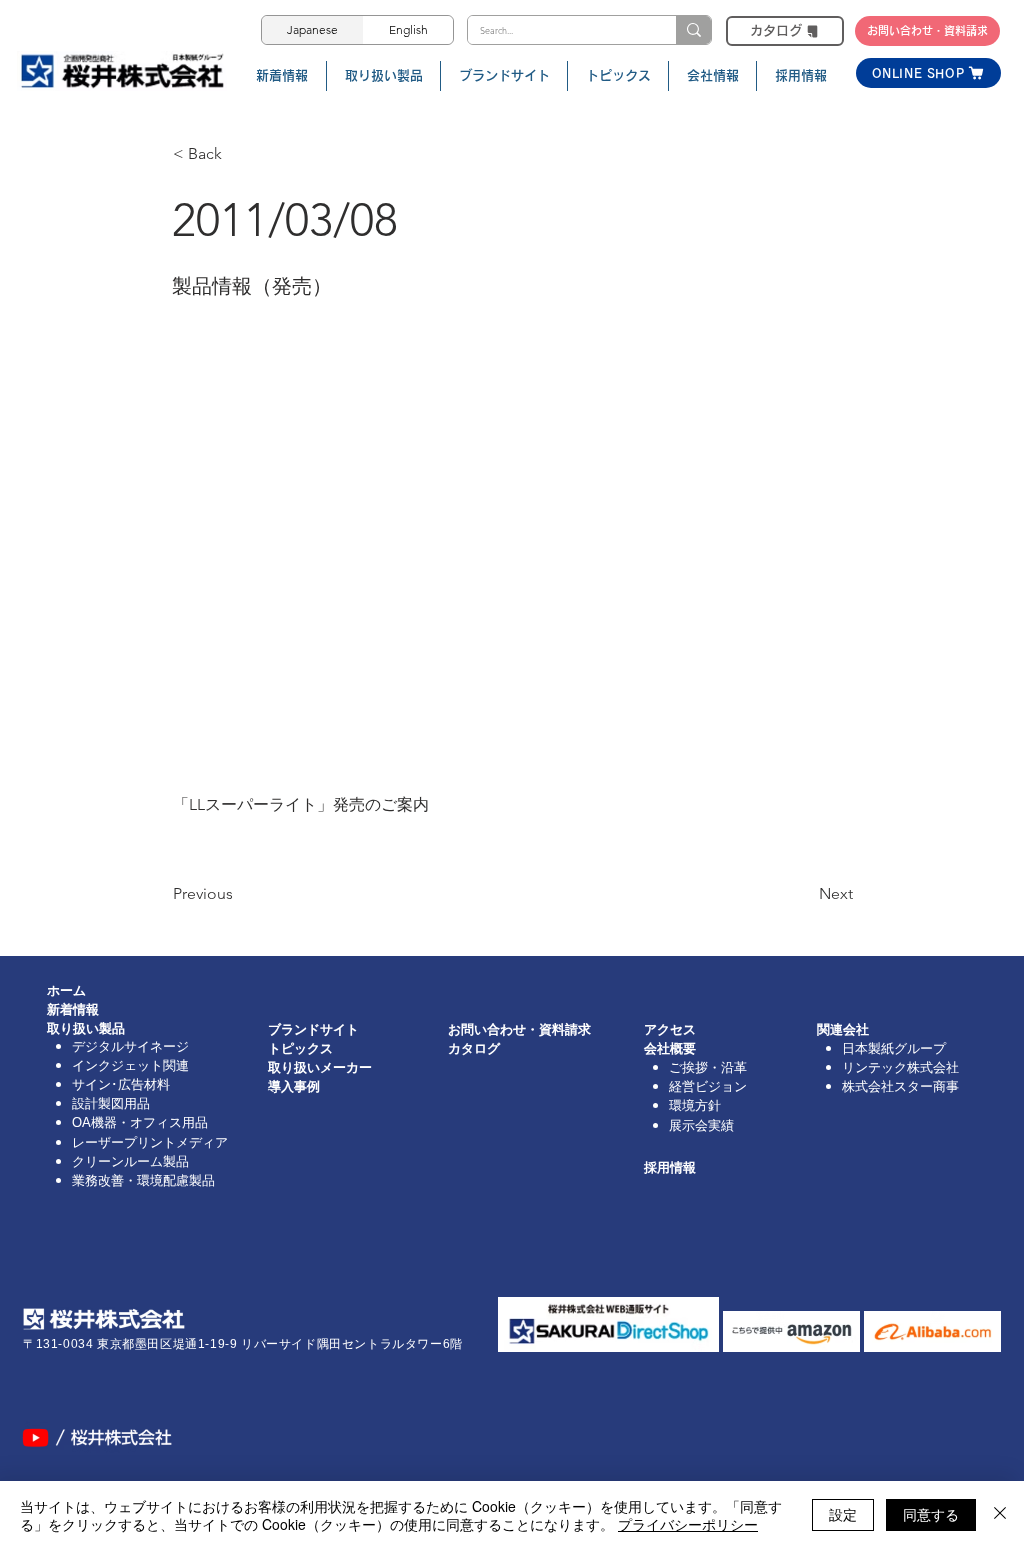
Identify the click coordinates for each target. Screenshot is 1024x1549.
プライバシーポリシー (688, 1524)
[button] (239, 154)
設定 (843, 1514)
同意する (931, 1514)
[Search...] (693, 30)
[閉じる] (1000, 1515)
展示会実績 (701, 1125)
